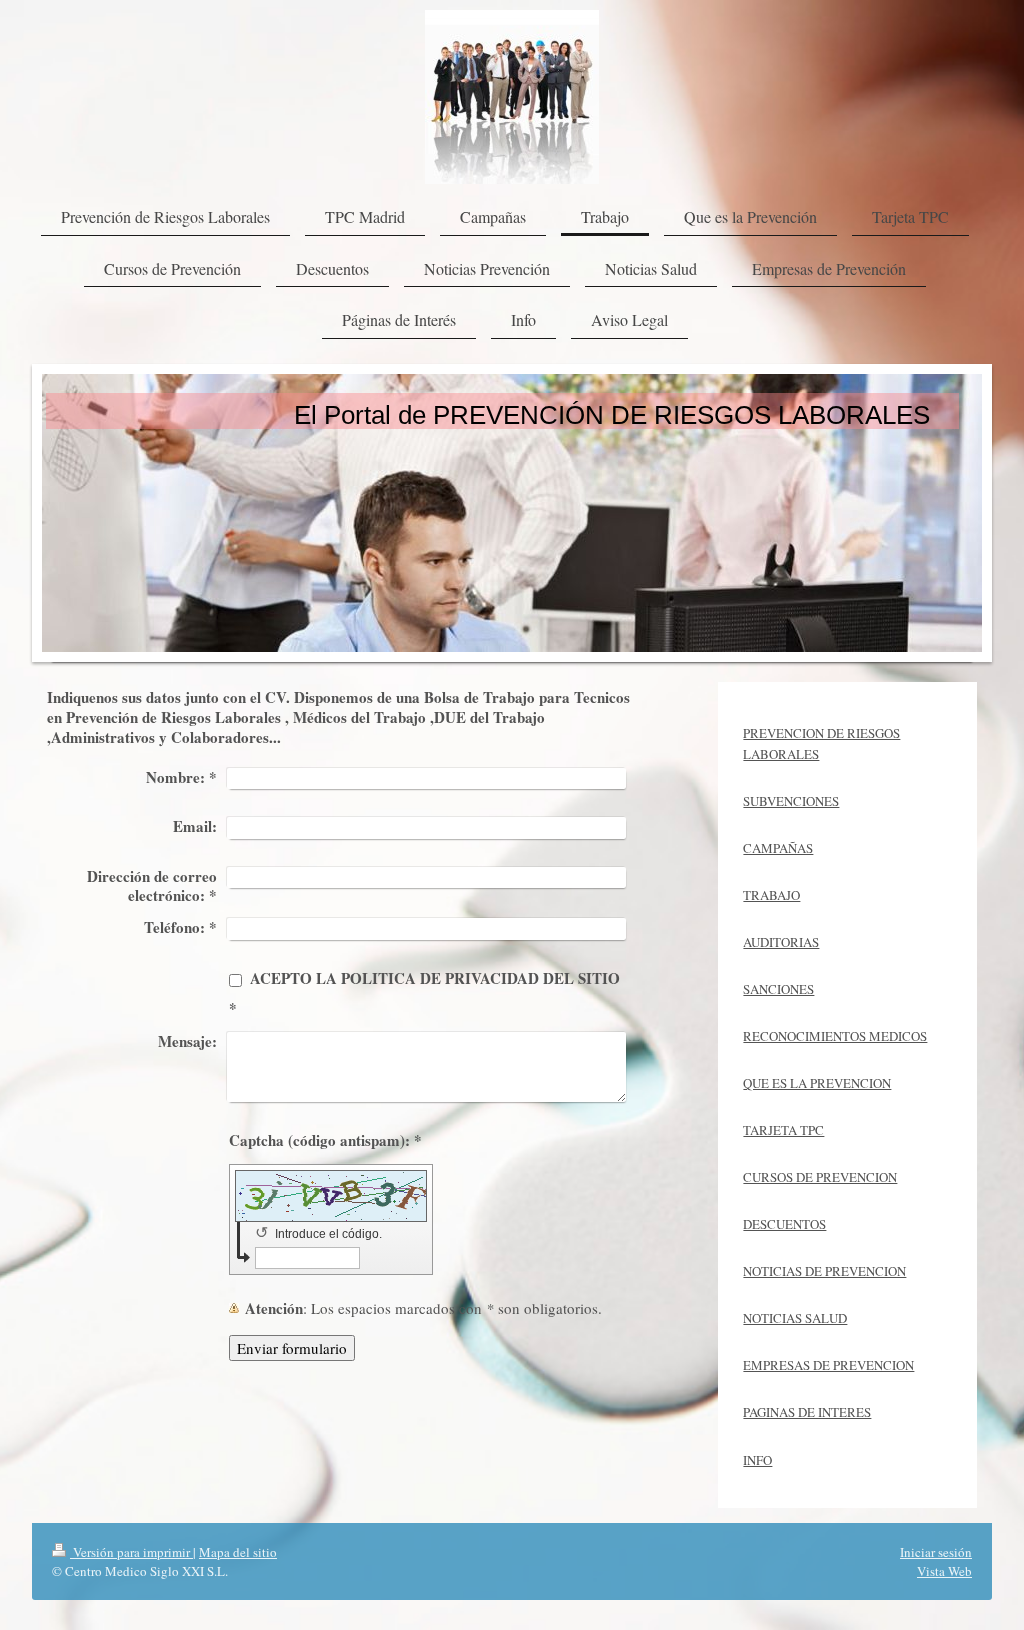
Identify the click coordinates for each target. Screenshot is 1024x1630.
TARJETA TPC (783, 1130)
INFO (757, 1460)
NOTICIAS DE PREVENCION (824, 1271)
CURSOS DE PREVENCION (820, 1177)
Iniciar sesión (936, 1552)
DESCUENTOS (784, 1224)
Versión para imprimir (131, 1552)
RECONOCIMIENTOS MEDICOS (835, 1036)
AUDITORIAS (781, 942)
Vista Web (944, 1571)
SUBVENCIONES (791, 801)
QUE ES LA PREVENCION (817, 1083)
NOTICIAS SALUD (795, 1318)
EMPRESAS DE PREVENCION (828, 1365)
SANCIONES (778, 989)
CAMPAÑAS (778, 848)
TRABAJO (771, 895)
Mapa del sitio (238, 1552)
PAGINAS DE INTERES (807, 1412)
